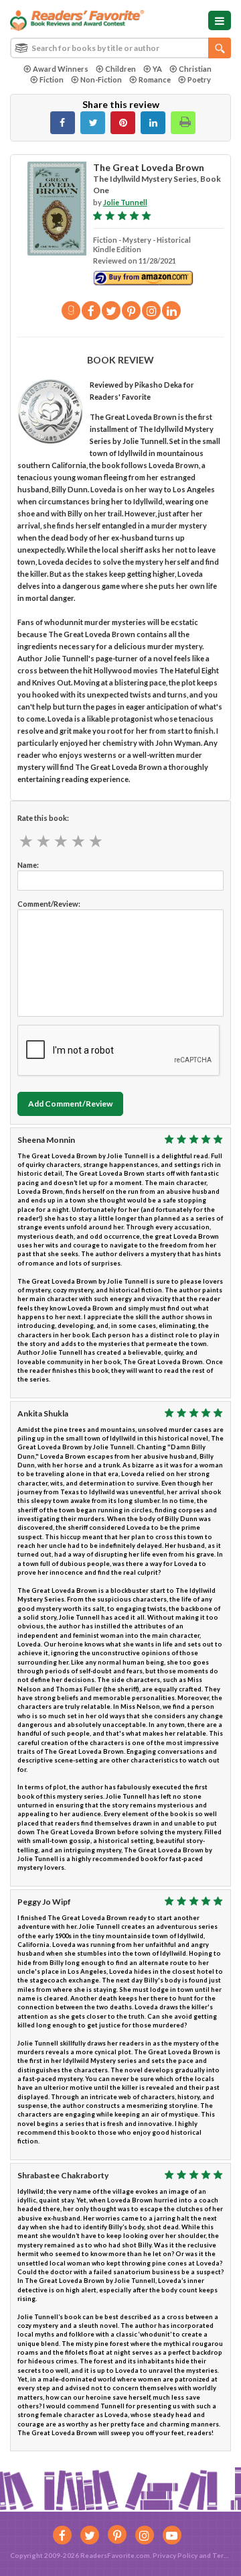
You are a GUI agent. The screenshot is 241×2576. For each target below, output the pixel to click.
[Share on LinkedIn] (153, 123)
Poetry (199, 79)
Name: (28, 865)
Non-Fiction (101, 79)
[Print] (183, 123)
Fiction (52, 79)
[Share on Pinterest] (123, 123)
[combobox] (120, 48)
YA (157, 69)
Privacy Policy (175, 2555)
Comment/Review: (49, 904)
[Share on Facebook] (63, 123)
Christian (195, 69)
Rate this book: (43, 818)
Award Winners (61, 69)
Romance (155, 79)
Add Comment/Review (70, 1104)
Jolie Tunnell (125, 202)
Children (120, 69)
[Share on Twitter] (93, 123)
